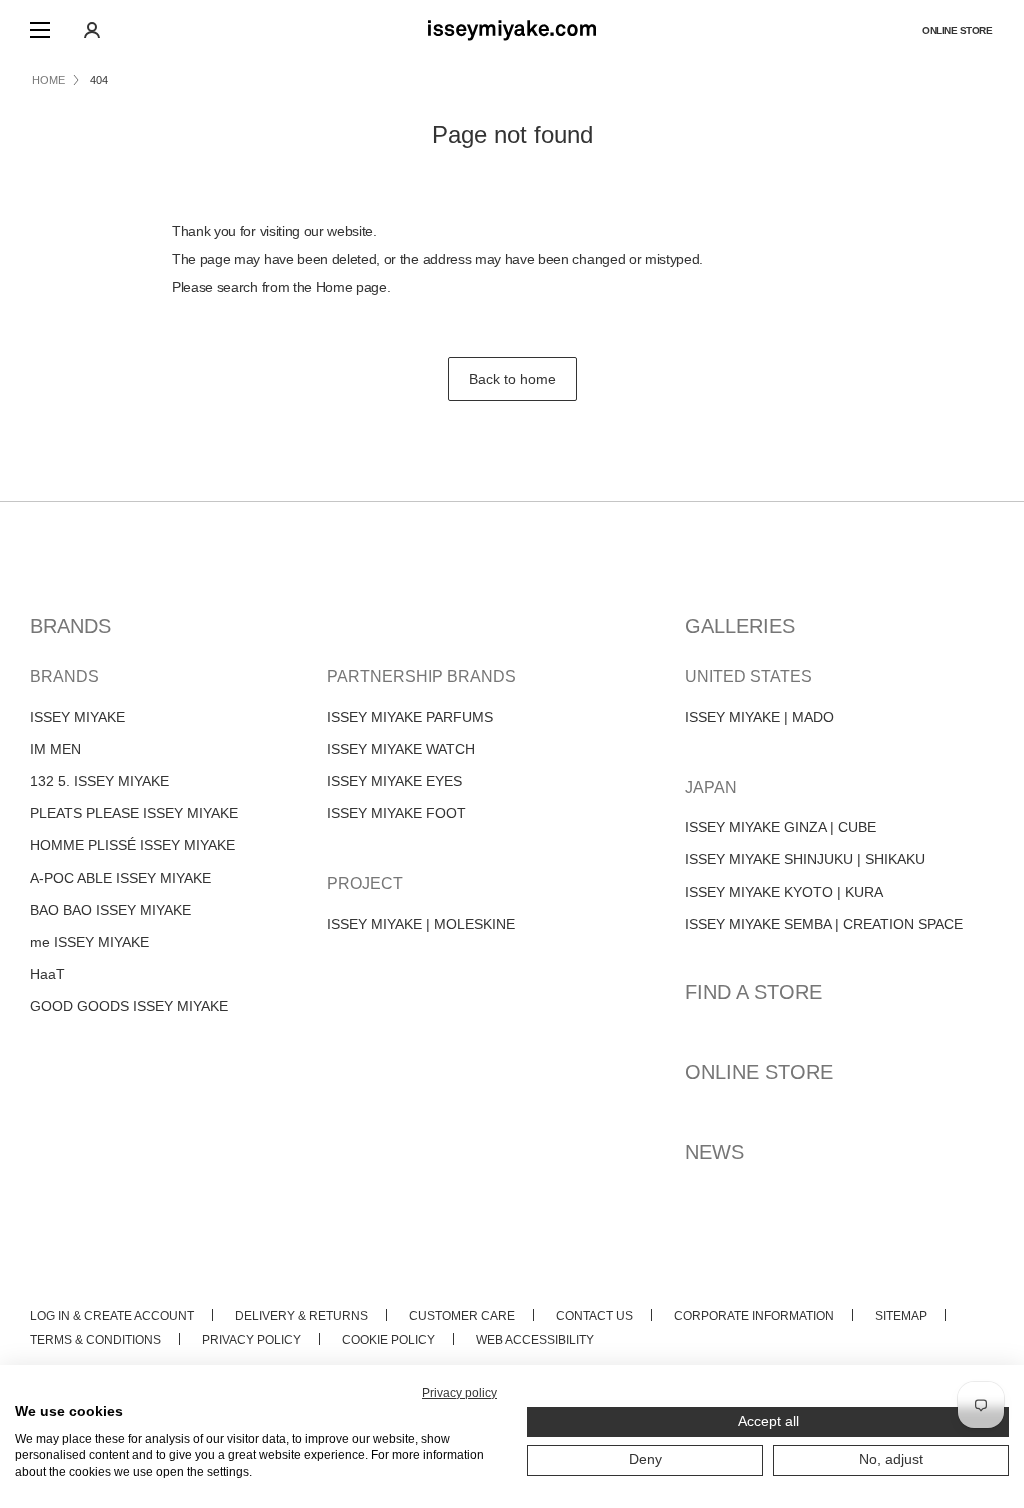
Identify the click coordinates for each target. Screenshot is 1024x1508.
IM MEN (55, 749)
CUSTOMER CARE (462, 1316)
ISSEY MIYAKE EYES (394, 781)
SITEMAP (901, 1316)
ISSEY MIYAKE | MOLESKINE (421, 924)
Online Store (957, 30)
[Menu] (40, 30)
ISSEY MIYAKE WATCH (401, 749)
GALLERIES (740, 626)
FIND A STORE (753, 992)
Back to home (512, 379)
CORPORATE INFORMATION (754, 1316)
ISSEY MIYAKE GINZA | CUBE (780, 827)
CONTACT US (594, 1316)
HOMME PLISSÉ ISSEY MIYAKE (132, 845)
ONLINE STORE (759, 1072)
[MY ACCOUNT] (92, 30)
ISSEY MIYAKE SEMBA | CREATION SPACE (824, 924)
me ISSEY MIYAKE (89, 942)
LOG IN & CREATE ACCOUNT (112, 1316)
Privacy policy (459, 1393)
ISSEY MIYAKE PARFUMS (410, 717)
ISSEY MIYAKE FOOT (396, 813)
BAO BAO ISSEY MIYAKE (110, 910)
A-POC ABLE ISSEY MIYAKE (120, 878)
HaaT (47, 974)
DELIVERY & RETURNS (301, 1316)
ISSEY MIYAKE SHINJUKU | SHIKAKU (805, 859)
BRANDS (70, 626)
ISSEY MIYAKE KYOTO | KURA (784, 892)
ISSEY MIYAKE (77, 717)
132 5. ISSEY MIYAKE (99, 781)
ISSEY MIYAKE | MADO (759, 717)
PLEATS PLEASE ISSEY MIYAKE (134, 813)
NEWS (714, 1152)
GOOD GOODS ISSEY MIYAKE (129, 1006)
